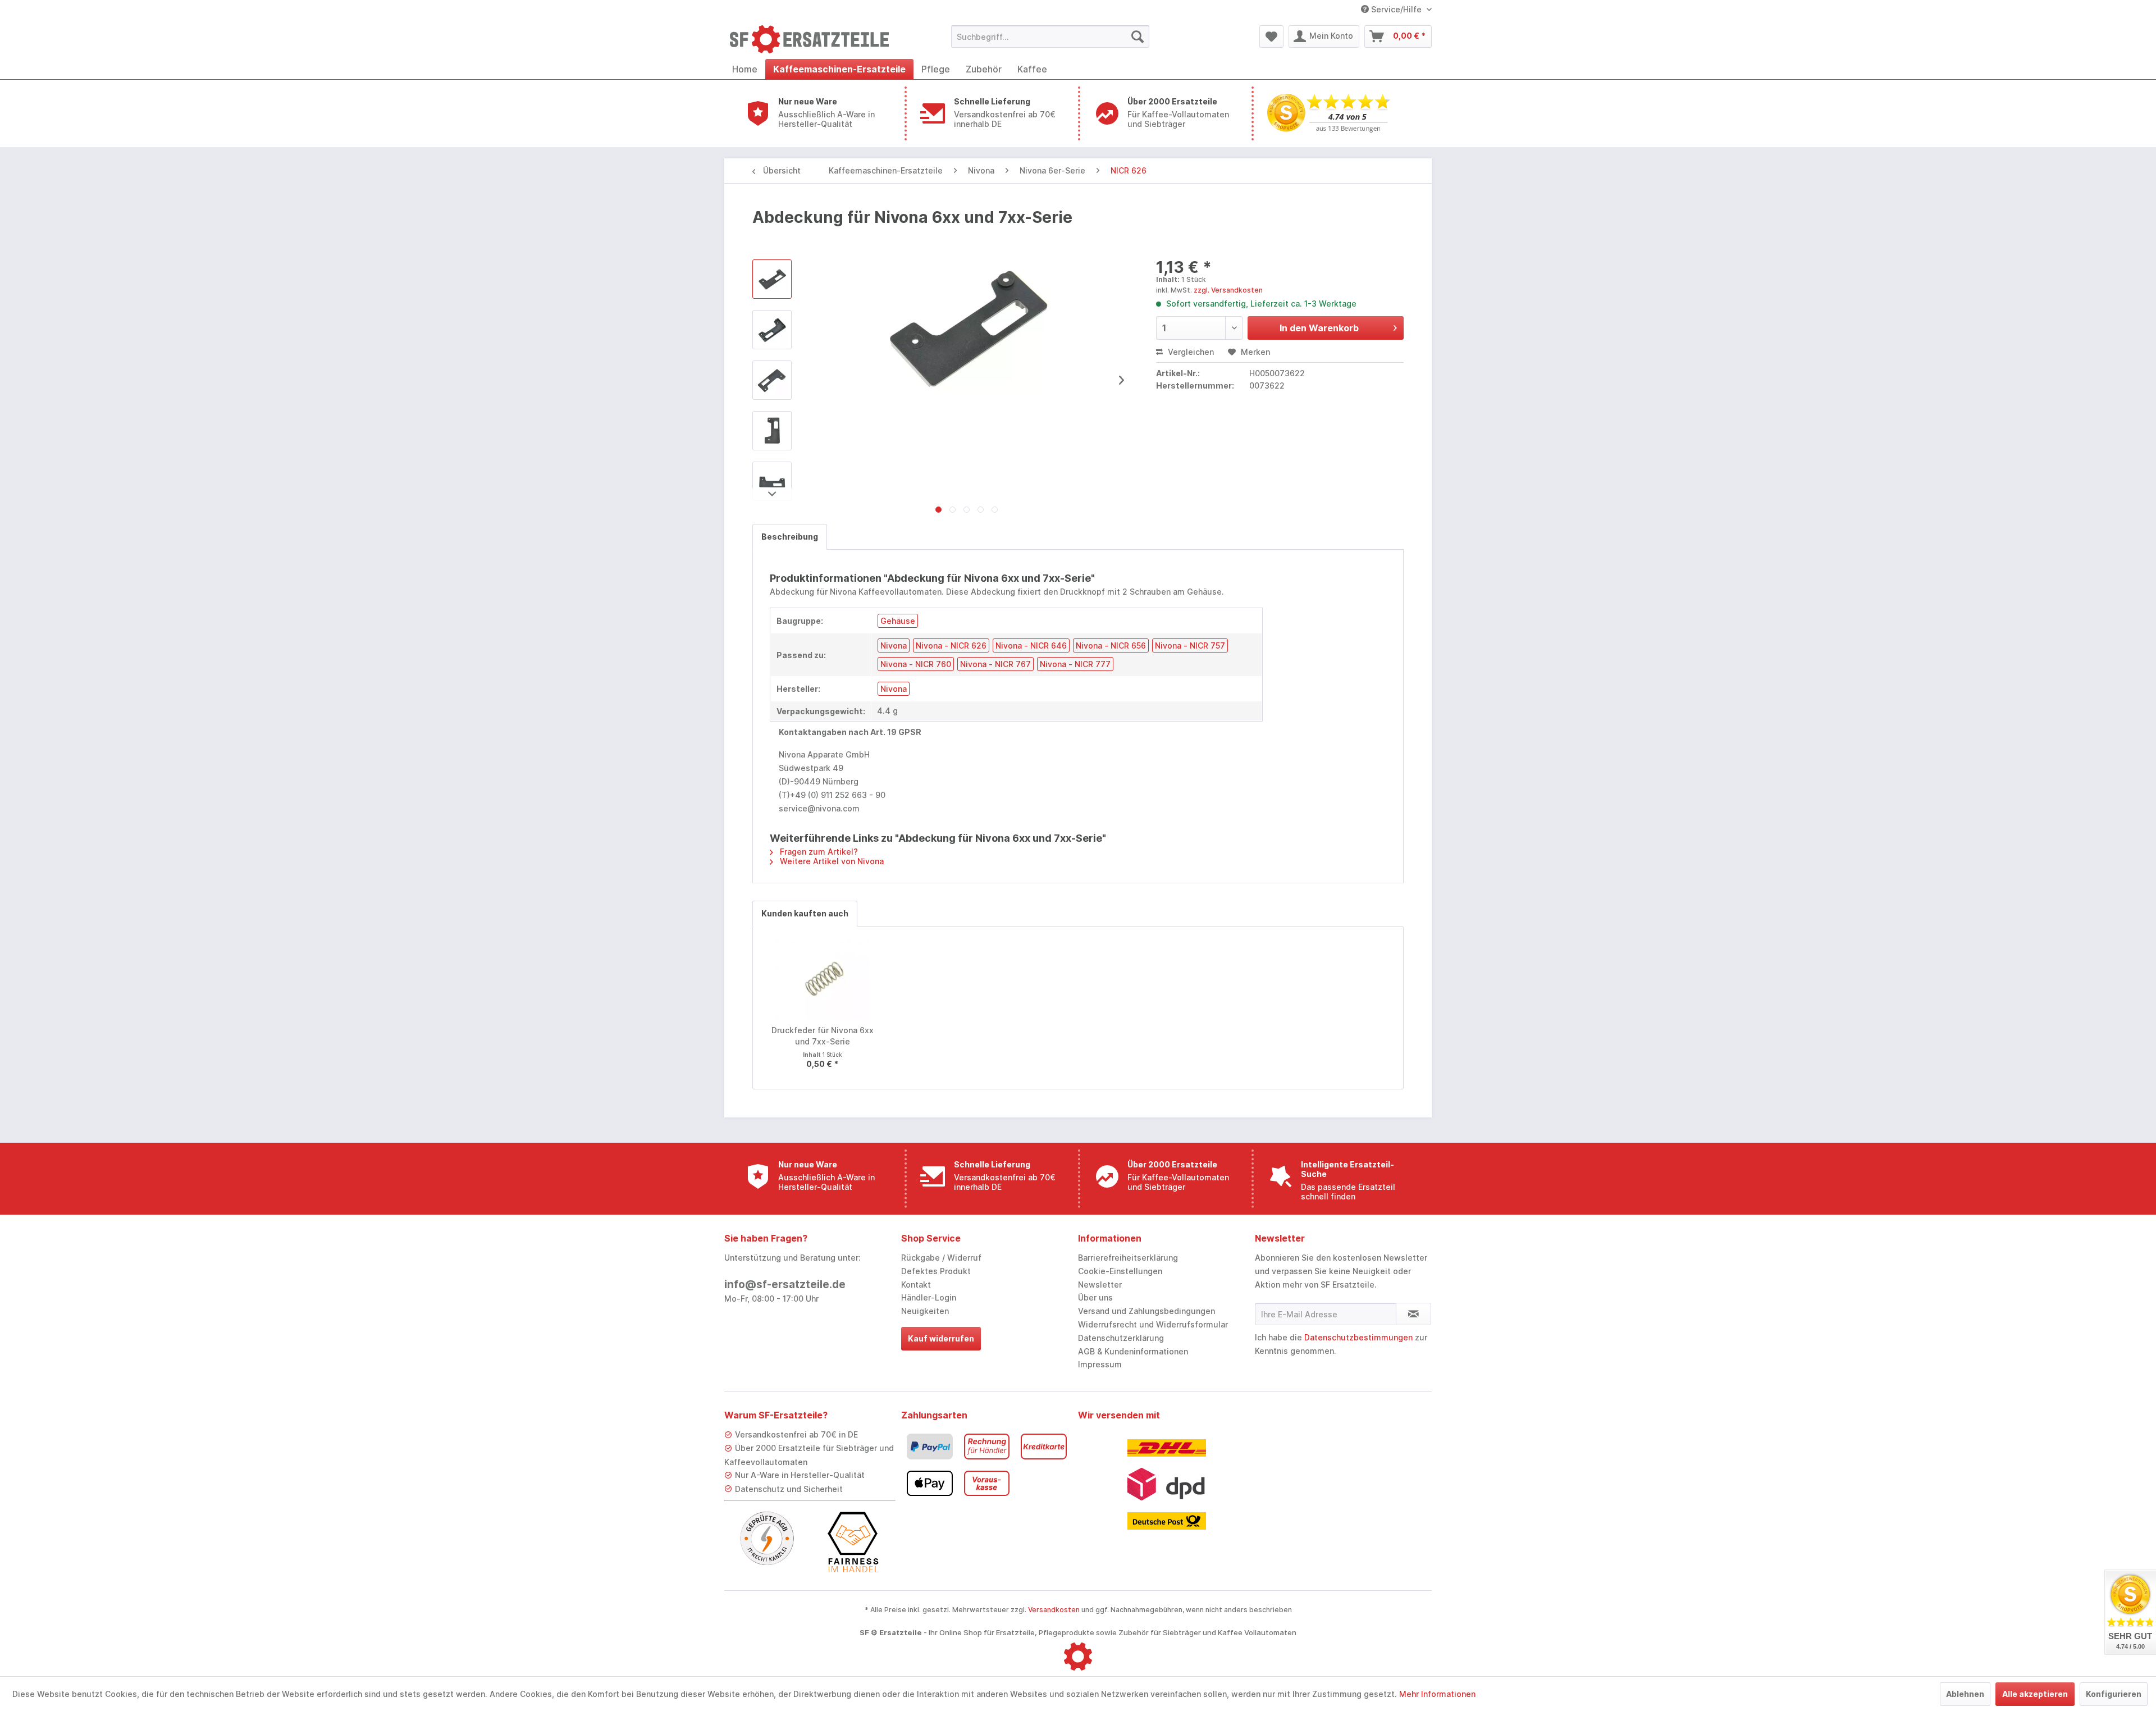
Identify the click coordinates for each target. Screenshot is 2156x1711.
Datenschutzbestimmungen (1358, 1337)
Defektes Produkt (936, 1271)
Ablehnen (1965, 1694)
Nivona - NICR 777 (1075, 664)
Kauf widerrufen (941, 1338)
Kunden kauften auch (805, 913)
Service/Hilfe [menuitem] (1396, 9)
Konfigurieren (2114, 1694)
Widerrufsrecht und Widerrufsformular (1153, 1324)
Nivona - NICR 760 (916, 664)
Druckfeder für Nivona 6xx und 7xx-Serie (823, 1036)
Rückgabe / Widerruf (941, 1258)
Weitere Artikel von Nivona (831, 861)
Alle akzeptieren (2035, 1694)
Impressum (1100, 1364)
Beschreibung (790, 537)
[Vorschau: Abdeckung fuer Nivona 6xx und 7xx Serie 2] (772, 380)
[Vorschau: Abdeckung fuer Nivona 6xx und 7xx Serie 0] (772, 279)
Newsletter (1100, 1285)
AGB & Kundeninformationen (1133, 1351)
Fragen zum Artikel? (818, 852)
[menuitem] (1050, 36)
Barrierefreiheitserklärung (1128, 1258)
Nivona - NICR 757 (1190, 645)
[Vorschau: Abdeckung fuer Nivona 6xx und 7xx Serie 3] (772, 431)
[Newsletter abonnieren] (1413, 1314)
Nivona (894, 645)
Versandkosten (1054, 1610)
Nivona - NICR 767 (995, 664)
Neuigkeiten (925, 1311)
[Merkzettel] (1271, 36)
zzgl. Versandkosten (1228, 290)
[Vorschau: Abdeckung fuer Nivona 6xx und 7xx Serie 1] (772, 330)
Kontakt (916, 1285)
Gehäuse (898, 621)
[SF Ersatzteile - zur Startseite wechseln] (815, 39)
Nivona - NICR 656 (1111, 645)
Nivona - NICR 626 (951, 645)
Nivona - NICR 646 (1031, 645)
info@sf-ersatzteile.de (785, 1285)
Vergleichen (1190, 352)
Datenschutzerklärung (1121, 1338)
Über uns (1095, 1297)
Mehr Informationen (1437, 1694)
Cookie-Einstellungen (1120, 1271)
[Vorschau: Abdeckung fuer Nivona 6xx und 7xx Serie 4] (772, 481)
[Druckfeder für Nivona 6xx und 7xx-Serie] (823, 980)
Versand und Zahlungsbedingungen (1146, 1311)
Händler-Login (929, 1297)
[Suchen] (1138, 36)
